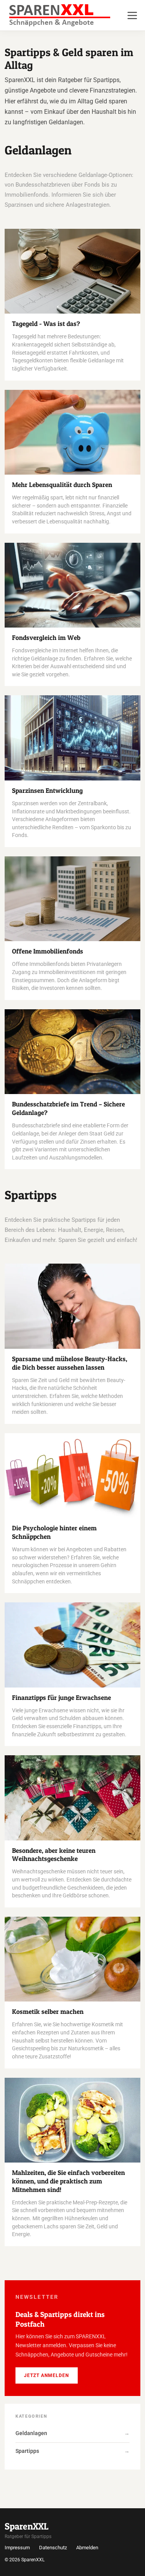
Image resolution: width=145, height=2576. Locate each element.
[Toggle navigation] (132, 15)
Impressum (17, 2548)
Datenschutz (53, 2548)
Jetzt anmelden (46, 2375)
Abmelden (87, 2548)
